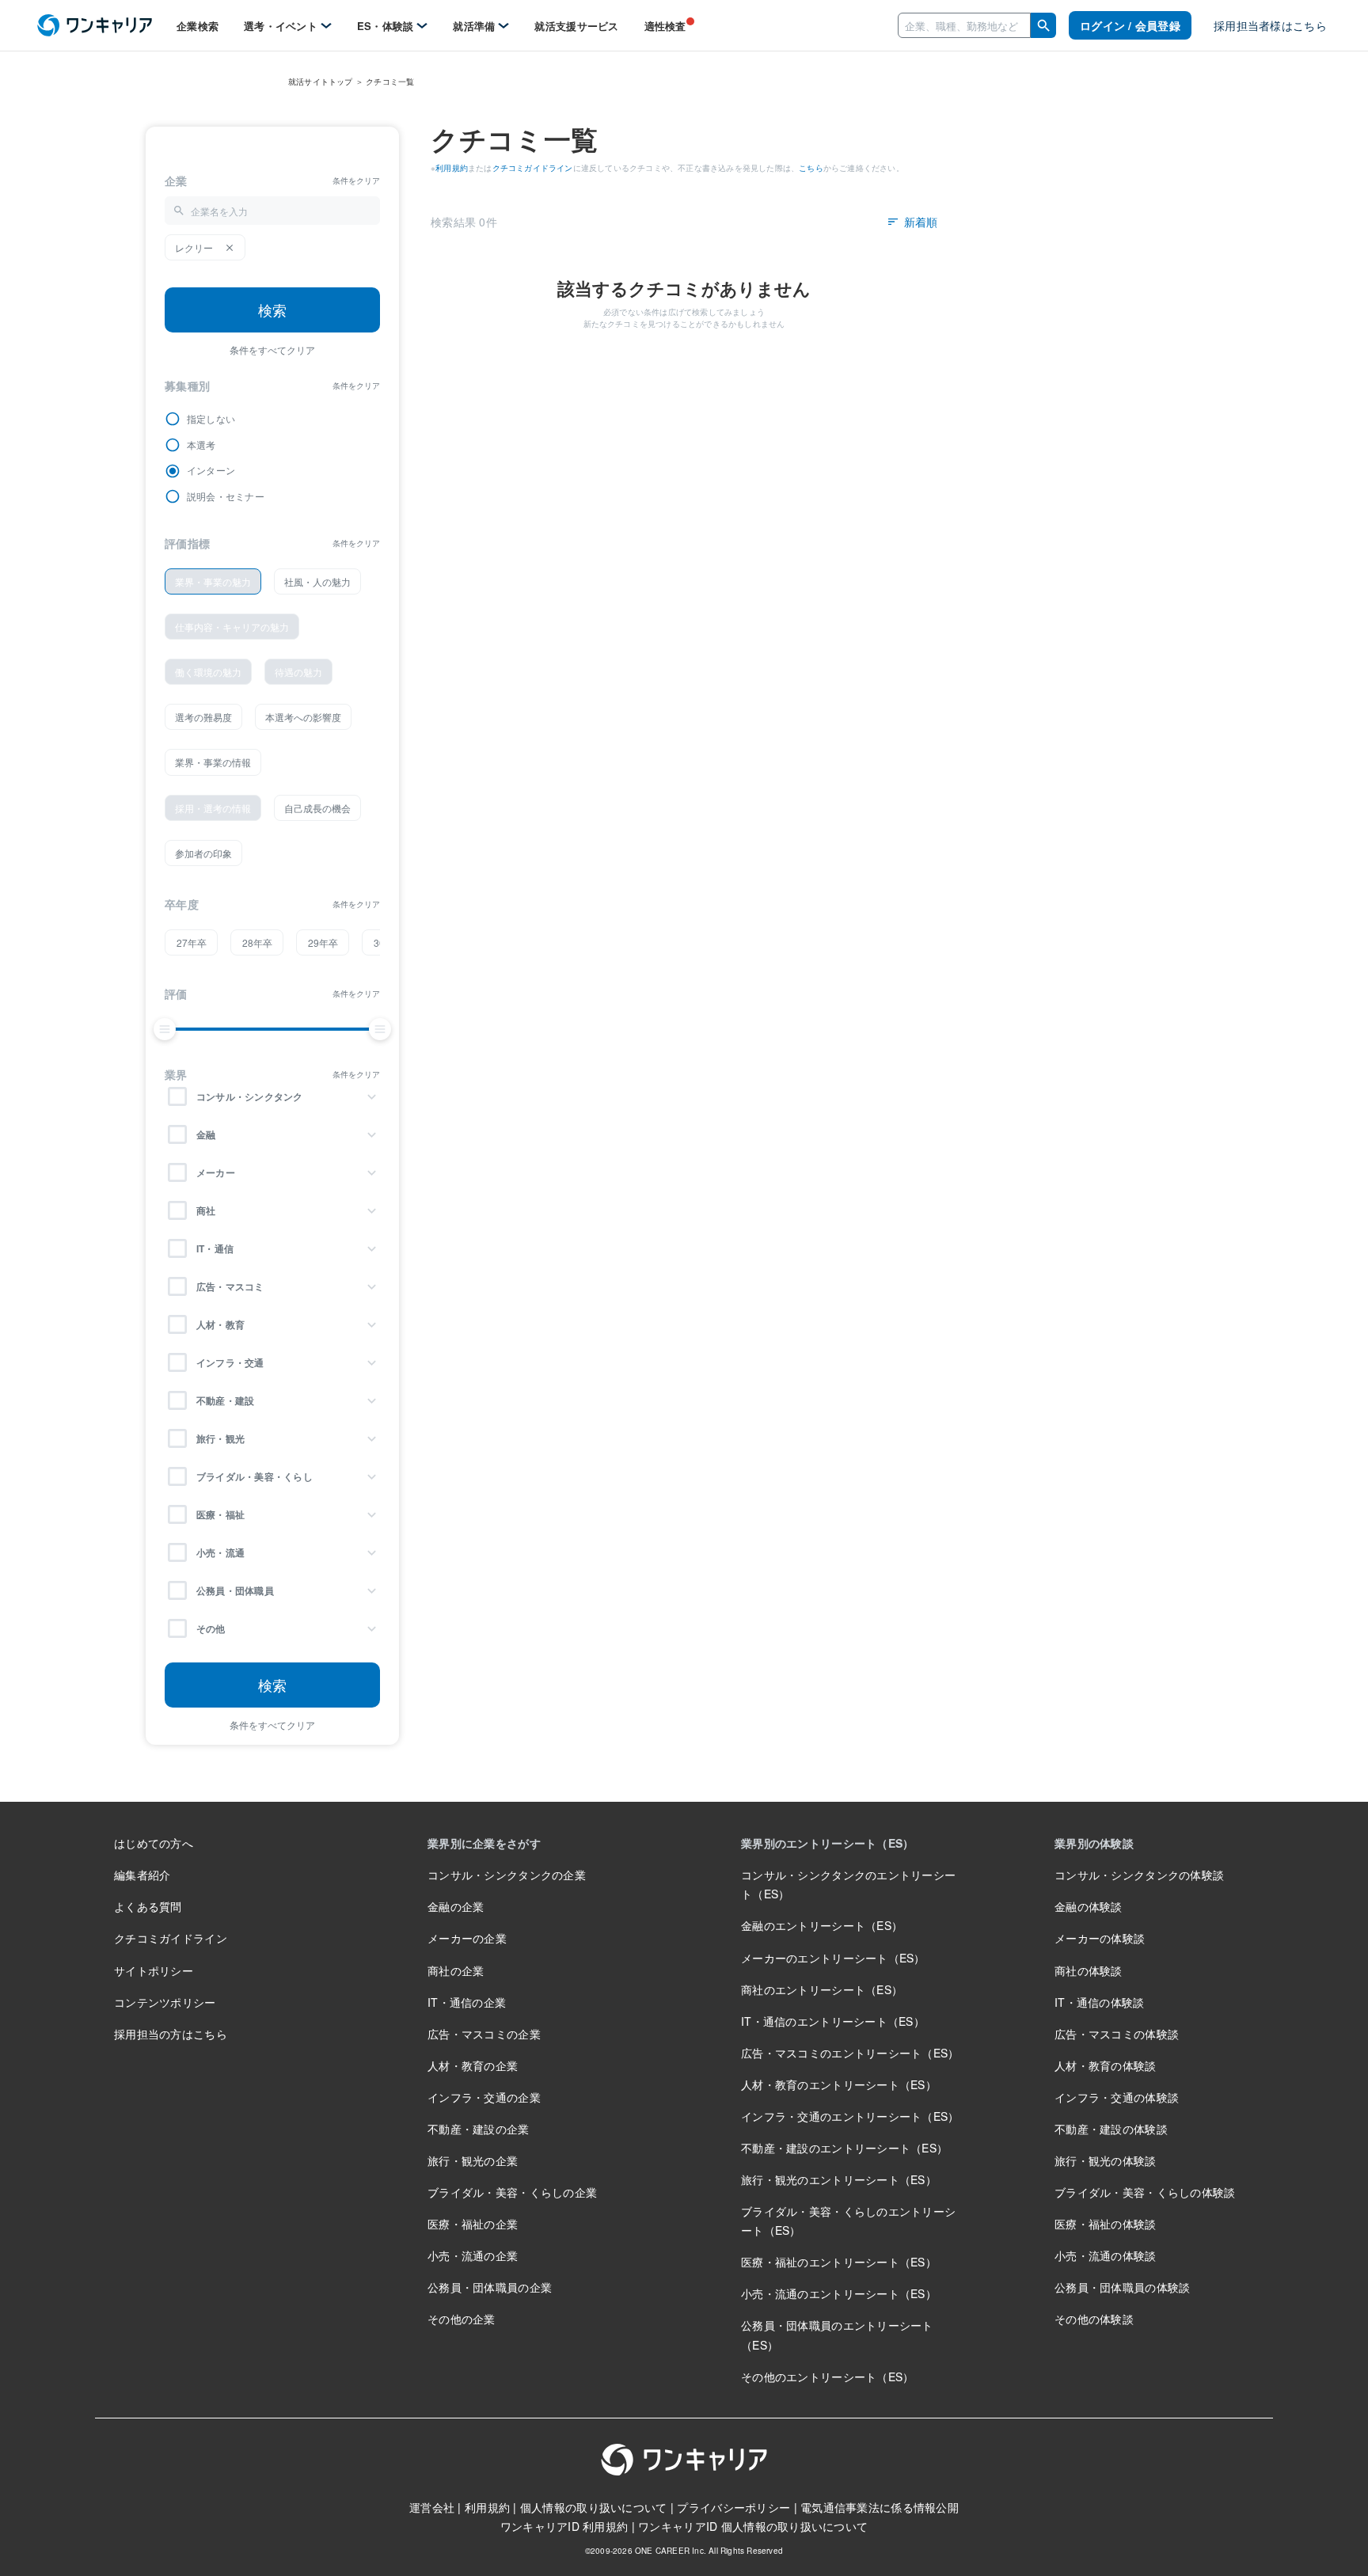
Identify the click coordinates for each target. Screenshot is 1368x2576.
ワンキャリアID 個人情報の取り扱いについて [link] (753, 2526)
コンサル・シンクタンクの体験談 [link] (1139, 1875)
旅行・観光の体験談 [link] (1106, 2160)
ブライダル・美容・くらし (255, 1476)
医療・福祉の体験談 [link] (1106, 2224)
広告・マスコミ (230, 1286)
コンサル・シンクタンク (250, 1096)
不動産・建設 (225, 1400)
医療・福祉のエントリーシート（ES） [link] (839, 2262)
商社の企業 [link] (456, 1970)
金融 (206, 1134)
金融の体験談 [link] (1089, 1906)
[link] (95, 26)
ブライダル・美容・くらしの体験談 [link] (1145, 2192)
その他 (211, 1628)
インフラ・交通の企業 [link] (484, 2097)
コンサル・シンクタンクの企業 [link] (507, 1875)
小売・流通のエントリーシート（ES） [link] (839, 2293)
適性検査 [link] (665, 26)
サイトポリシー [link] (154, 1970)
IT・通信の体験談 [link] (1100, 2002)
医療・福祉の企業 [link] (473, 2224)
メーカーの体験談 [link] (1100, 1938)
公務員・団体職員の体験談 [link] (1122, 2287)
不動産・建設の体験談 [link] (1111, 2129)
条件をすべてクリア (272, 350)
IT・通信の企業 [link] (467, 2002)
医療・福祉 (220, 1514)
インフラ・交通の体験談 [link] (1117, 2097)
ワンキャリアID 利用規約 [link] (564, 2526)
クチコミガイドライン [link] (533, 168)
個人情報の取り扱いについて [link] (594, 2507)
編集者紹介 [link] (142, 1875)
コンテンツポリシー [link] (165, 2002)
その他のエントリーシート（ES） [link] (827, 2377)
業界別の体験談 (1094, 1843)
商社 (206, 1210)
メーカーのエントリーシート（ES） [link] (833, 1958)
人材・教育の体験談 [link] (1106, 2065)
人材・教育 (220, 1324)
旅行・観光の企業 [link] (473, 2160)
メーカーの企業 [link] (467, 1938)
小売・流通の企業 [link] (473, 2255)
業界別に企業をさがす (484, 1843)
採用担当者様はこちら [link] (1270, 25)
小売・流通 (220, 1552)
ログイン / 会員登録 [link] (1130, 25)
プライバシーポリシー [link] (733, 2507)
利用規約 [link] (452, 168)
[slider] (165, 1029)
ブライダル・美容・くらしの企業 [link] (512, 2192)
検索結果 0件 (464, 222)
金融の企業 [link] (456, 1906)
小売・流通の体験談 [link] (1106, 2255)
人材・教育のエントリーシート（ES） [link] (839, 2084)
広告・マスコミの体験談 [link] (1117, 2034)
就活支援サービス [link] (576, 26)
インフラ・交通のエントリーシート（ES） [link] (850, 2116)
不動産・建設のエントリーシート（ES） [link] (844, 2148)
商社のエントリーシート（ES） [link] (822, 1989)
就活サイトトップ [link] (321, 82)
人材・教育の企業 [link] (473, 2065)
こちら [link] (811, 168)
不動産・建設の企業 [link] (479, 2129)
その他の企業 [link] (462, 2319)
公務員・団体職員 (235, 1590)
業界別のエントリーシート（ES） (827, 1843)
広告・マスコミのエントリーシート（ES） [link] (850, 2053)
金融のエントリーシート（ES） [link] (822, 1925)
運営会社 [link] (432, 2507)
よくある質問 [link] (148, 1906)
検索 (272, 310)
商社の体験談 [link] (1089, 1970)
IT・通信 (215, 1248)
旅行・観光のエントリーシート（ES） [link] (839, 2179)
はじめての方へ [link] (154, 1843)
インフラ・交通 (230, 1362)
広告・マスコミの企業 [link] (484, 2034)
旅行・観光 (220, 1438)
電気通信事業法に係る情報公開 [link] (880, 2507)
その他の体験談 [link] (1094, 2319)
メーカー (216, 1172)
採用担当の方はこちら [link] (171, 2034)
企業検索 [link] (198, 26)
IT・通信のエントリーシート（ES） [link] (833, 2021)
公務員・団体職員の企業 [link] (490, 2287)
